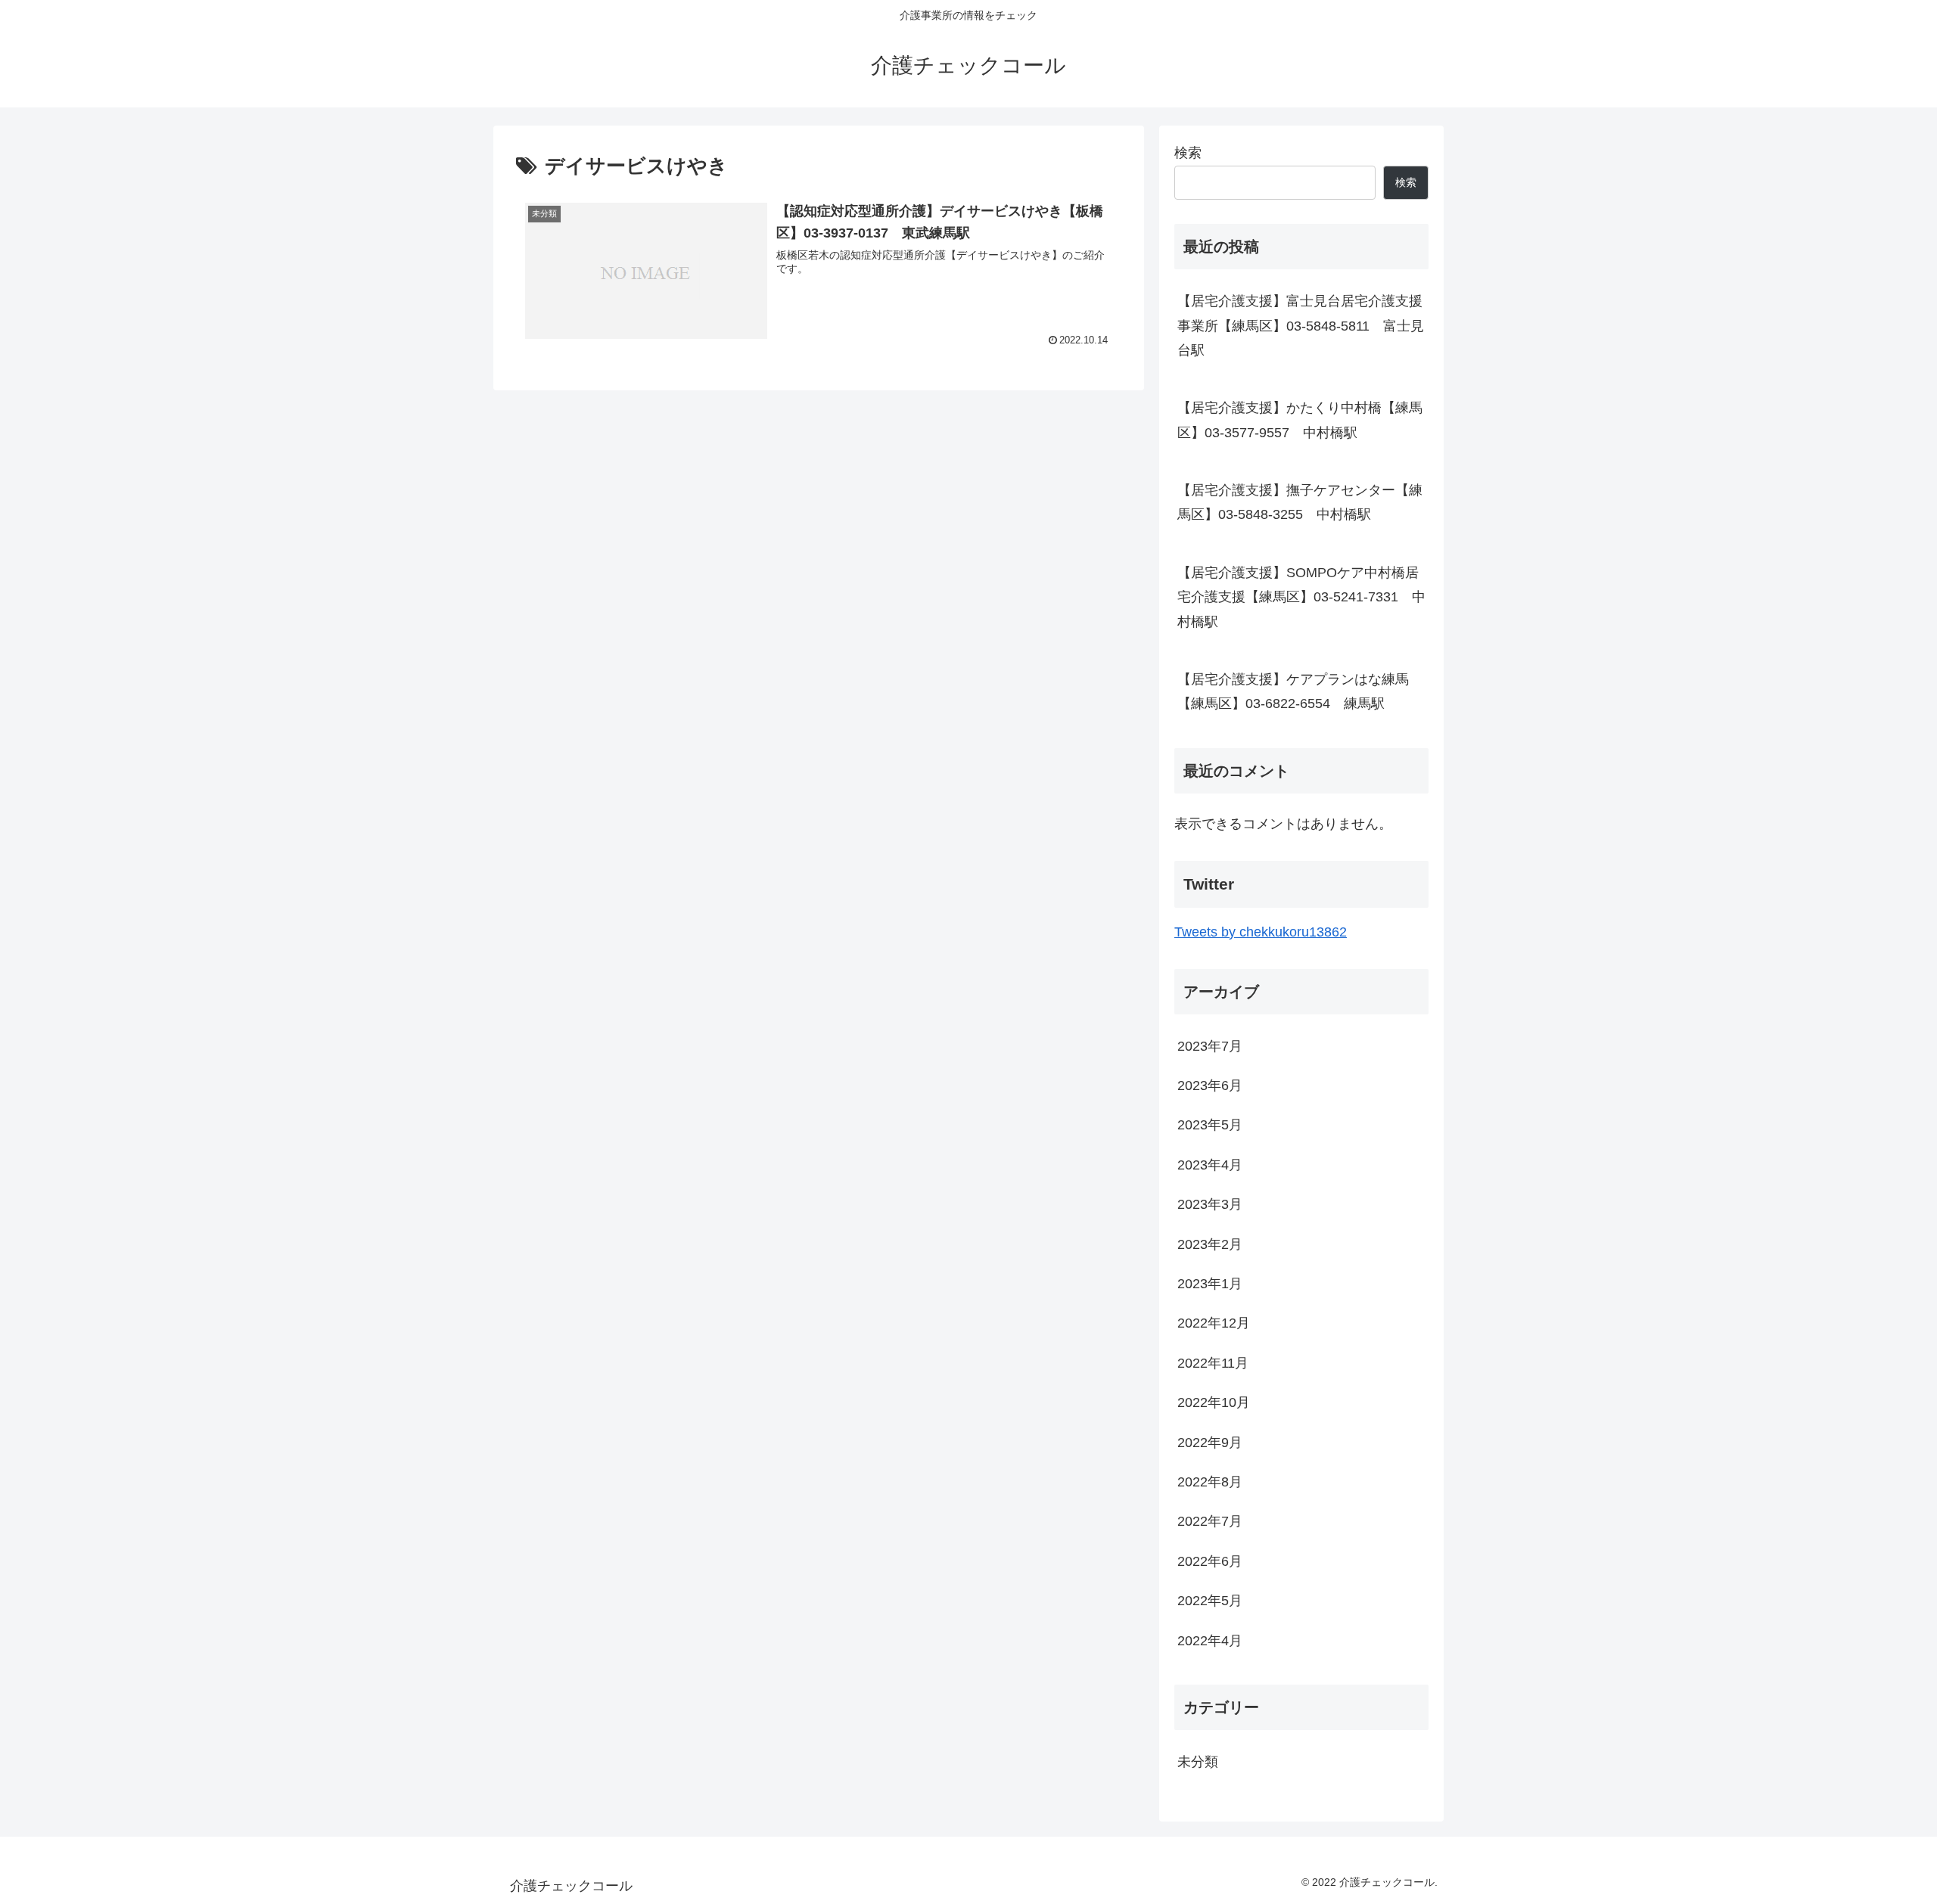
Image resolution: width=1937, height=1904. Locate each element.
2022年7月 (1210, 1521)
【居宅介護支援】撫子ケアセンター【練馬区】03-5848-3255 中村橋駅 (1300, 502)
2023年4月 (1210, 1165)
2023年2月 (1210, 1244)
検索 (1188, 153)
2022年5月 (1210, 1601)
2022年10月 (1214, 1402)
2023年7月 (1210, 1046)
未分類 (1198, 1762)
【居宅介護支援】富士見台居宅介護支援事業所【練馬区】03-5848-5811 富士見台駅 (1301, 326)
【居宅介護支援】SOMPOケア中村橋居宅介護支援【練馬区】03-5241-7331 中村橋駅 (1301, 597)
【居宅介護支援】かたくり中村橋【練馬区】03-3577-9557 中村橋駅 (1300, 420)
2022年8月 (1210, 1482)
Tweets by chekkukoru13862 (1261, 932)
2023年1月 (1210, 1284)
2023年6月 (1210, 1086)
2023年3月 (1210, 1204)
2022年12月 (1214, 1323)
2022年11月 (1213, 1363)
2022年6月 (1210, 1561)
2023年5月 (1210, 1125)
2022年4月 (1210, 1641)
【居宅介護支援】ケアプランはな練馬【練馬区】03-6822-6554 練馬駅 (1293, 691)
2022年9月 (1210, 1443)
